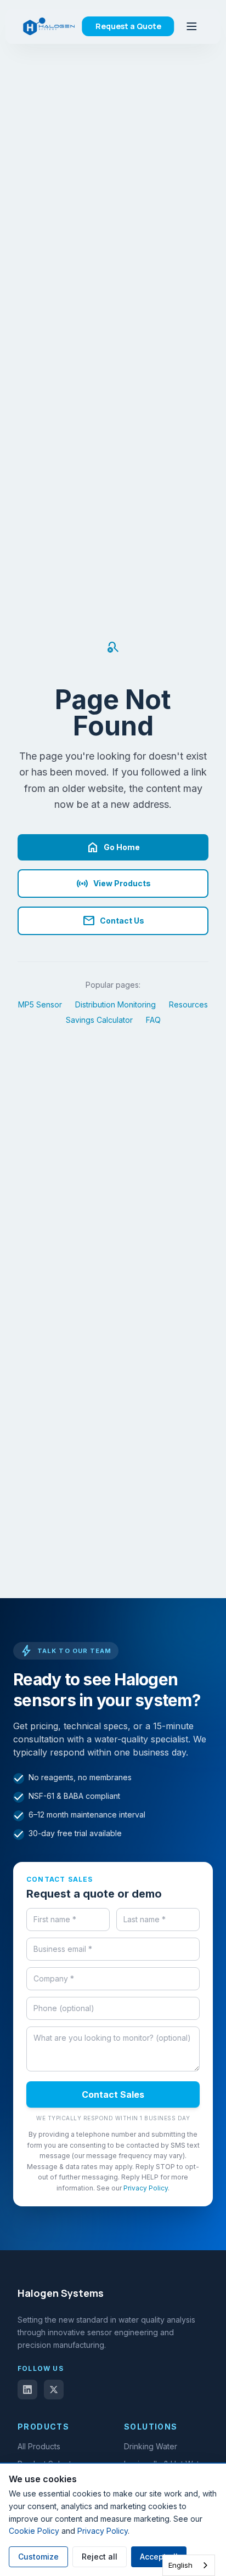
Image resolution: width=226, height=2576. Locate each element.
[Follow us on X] (54, 2390)
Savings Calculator (99, 1020)
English (180, 2565)
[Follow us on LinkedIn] (27, 2390)
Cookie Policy (34, 2531)
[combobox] (189, 2565)
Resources (188, 1004)
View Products (113, 884)
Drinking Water (151, 2446)
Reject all (100, 2557)
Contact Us (113, 921)
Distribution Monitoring (115, 1004)
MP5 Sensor (40, 1004)
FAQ (153, 1020)
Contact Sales (113, 2094)
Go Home (113, 847)
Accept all (159, 2557)
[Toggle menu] (192, 26)
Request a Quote (128, 26)
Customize (38, 2557)
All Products (39, 2446)
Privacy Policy (146, 2188)
